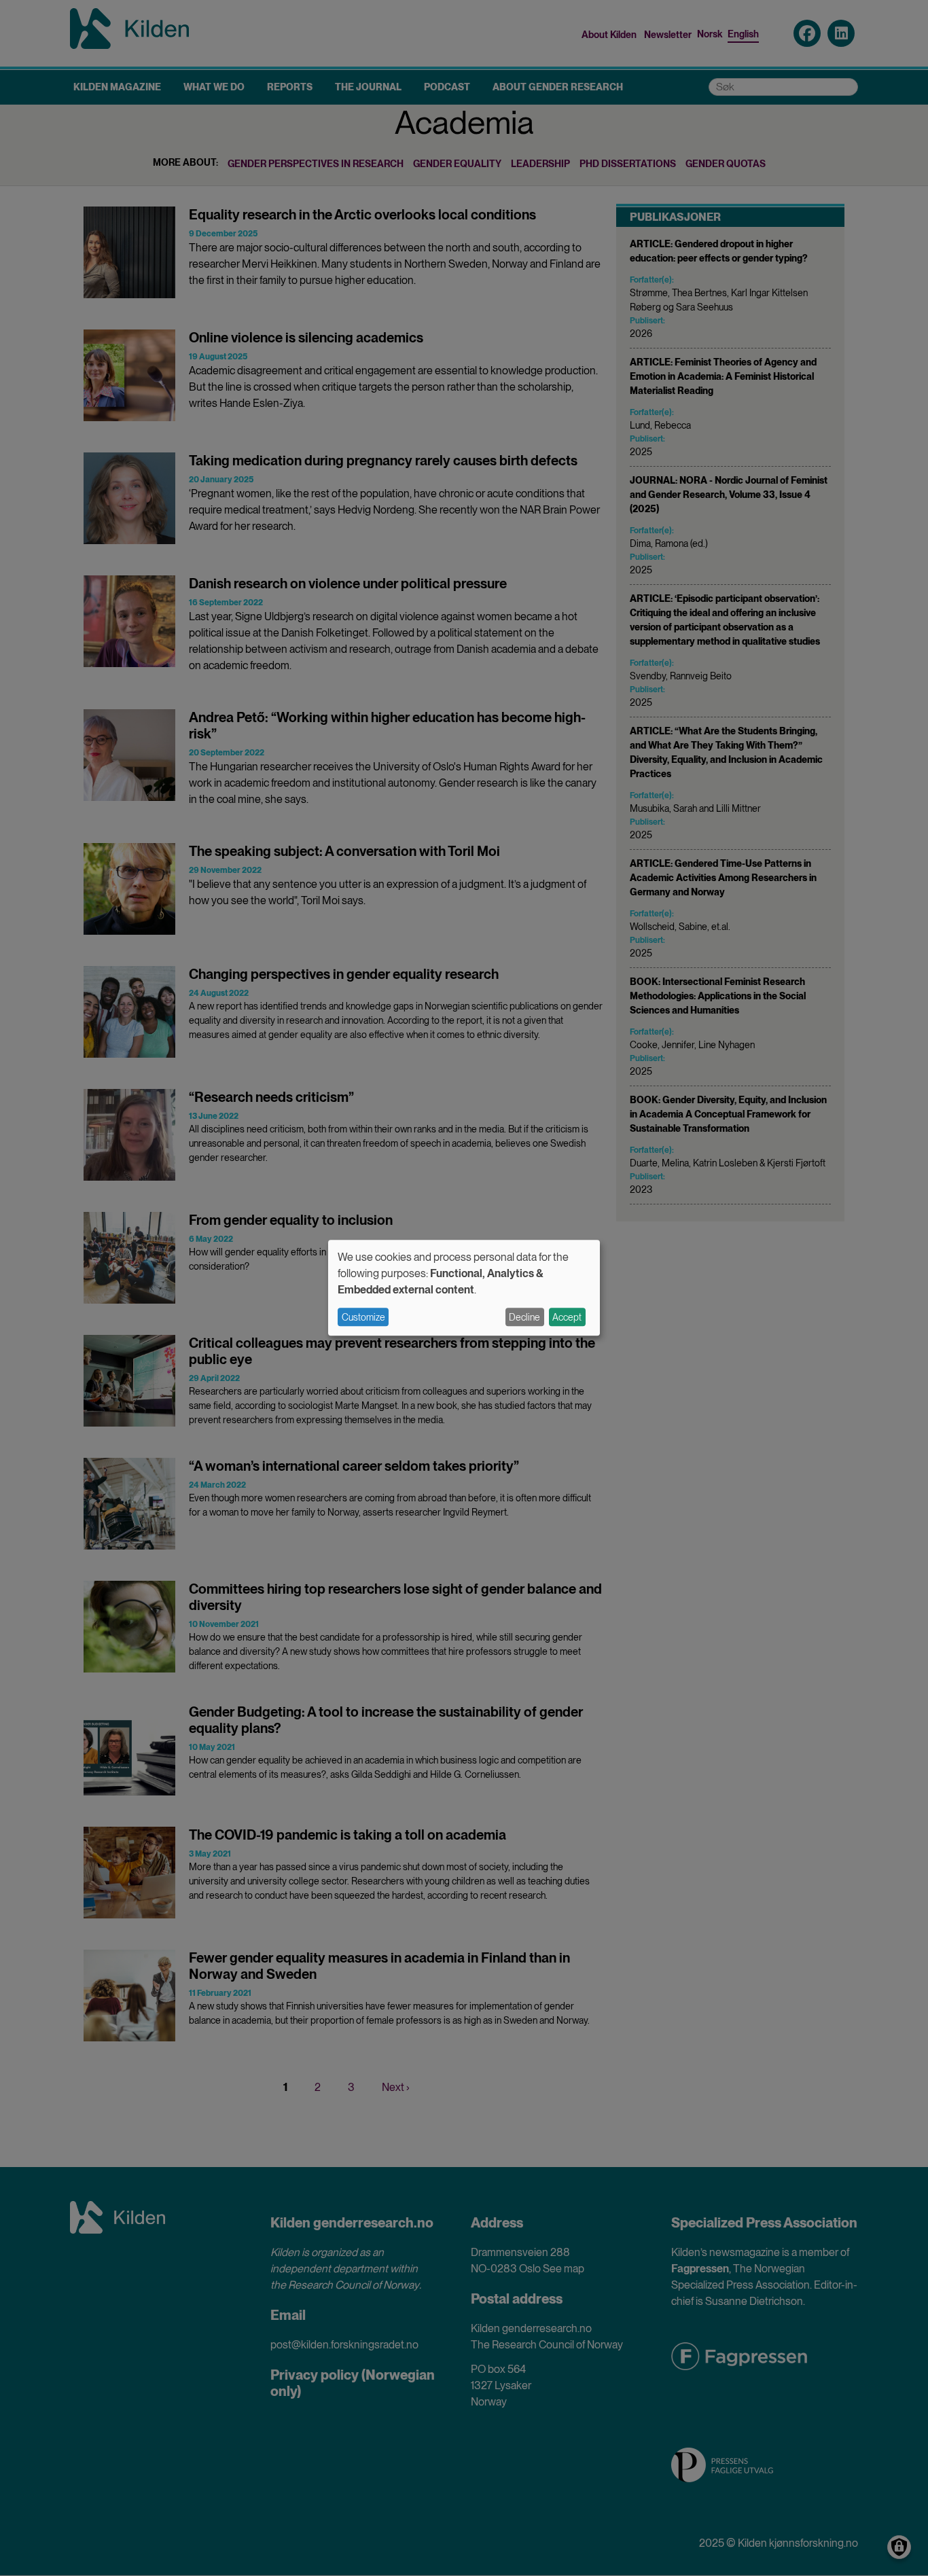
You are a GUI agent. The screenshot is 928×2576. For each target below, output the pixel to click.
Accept (567, 1317)
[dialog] (464, 1288)
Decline (524, 1317)
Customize (363, 1317)
